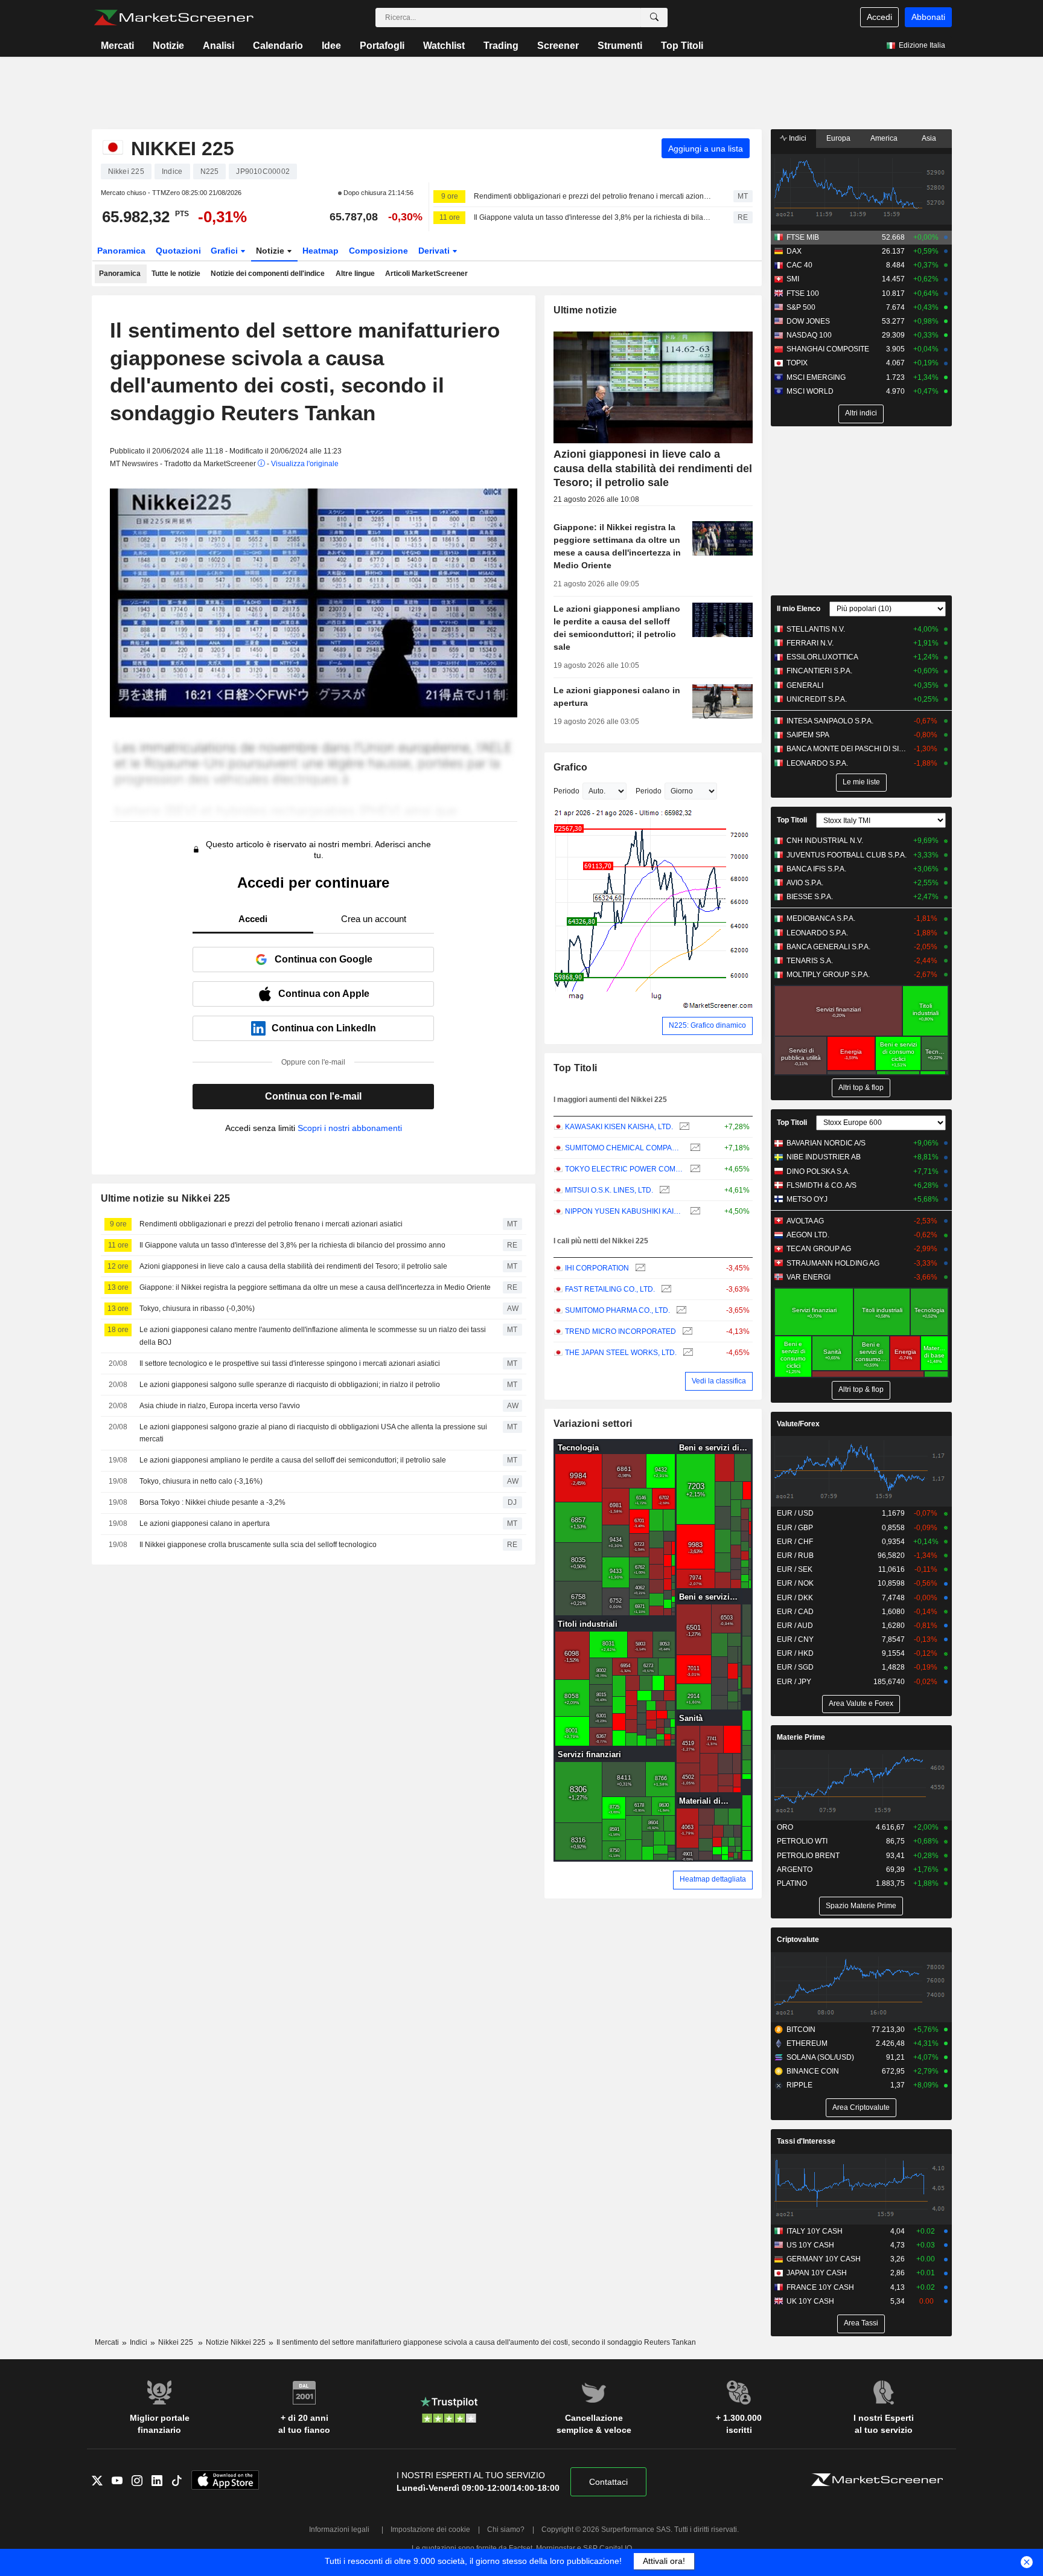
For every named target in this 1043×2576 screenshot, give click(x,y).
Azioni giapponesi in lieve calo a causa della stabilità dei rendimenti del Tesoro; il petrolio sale (293, 1266)
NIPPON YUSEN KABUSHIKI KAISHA (624, 1211)
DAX (794, 251)
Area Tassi (861, 2323)
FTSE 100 (803, 293)
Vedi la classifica (719, 1381)
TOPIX (797, 363)
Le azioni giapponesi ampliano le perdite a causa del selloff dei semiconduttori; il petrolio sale (293, 1460)
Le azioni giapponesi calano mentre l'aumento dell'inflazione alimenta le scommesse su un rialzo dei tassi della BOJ (313, 1336)
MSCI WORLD (810, 391)
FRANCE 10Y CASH (820, 2287)
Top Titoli (682, 46)
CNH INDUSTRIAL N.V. (825, 841)
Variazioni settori (593, 1424)
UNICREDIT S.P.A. (817, 699)
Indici (797, 138)
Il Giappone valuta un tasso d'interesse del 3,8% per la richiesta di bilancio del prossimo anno (593, 217)
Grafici (225, 251)
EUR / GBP (795, 1528)
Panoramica (121, 251)
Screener (558, 46)
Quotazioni (178, 251)
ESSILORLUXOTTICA (822, 657)
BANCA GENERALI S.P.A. (828, 947)
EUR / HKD (795, 1653)
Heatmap (321, 251)
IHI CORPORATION (597, 1268)
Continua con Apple (324, 994)
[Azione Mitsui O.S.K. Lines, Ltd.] (663, 1190)
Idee (331, 46)
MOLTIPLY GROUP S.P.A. (828, 975)
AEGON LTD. (808, 1235)
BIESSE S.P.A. (810, 897)
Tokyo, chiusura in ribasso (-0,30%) (197, 1309)
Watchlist (444, 46)
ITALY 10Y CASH (815, 2231)
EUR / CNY (795, 1639)
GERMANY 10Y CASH (824, 2259)
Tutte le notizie (176, 274)
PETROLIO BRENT (808, 1856)
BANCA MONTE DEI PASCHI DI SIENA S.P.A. (847, 749)
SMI (793, 279)
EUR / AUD (795, 1626)
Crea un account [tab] (374, 919)
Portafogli (382, 46)
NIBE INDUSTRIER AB (824, 1157)
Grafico (571, 767)
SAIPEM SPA (808, 735)
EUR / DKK (795, 1598)
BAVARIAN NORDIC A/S (826, 1143)
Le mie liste (861, 782)
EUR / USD (795, 1513)
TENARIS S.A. (810, 961)
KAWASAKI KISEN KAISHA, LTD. (619, 1127)
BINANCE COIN (813, 2071)
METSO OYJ (807, 1199)
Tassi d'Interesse (806, 2141)
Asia (929, 138)
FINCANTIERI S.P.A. (819, 671)
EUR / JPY (794, 1682)
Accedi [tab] (253, 919)
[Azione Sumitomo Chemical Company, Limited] (694, 1148)
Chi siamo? (506, 2530)
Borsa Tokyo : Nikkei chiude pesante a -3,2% (212, 1502)
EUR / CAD (795, 1612)
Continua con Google (324, 959)
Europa (838, 138)
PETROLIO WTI (802, 1841)
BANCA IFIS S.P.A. (816, 869)
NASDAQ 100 (809, 335)
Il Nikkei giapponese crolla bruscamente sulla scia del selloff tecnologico (258, 1545)
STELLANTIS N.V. (816, 629)
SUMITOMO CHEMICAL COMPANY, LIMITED (624, 1148)
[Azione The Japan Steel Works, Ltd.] (687, 1353)
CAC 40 (799, 265)
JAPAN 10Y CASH (817, 2273)
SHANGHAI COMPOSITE (828, 349)
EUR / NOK (795, 1583)
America (884, 138)
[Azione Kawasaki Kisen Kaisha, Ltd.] (683, 1127)
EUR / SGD (795, 1667)
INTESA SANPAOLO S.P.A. (830, 721)
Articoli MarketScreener (426, 274)
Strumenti (620, 46)
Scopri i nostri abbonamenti (350, 1128)
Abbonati (928, 17)
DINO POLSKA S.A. (818, 1171)
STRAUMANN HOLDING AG (833, 1263)
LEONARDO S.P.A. (817, 763)
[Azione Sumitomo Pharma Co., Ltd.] (680, 1311)
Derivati (435, 251)
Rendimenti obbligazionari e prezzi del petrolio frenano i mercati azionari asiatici (593, 196)
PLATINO (792, 1883)
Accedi (879, 17)
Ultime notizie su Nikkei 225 (166, 1198)
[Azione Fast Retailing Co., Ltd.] (665, 1290)
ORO (785, 1827)
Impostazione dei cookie (430, 2530)
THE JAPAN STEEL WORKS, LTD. (621, 1353)
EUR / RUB (795, 1556)
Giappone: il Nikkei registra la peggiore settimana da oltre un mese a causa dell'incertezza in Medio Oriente (315, 1287)
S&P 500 (801, 307)
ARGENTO (795, 1870)
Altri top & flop (861, 1088)
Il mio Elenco (799, 609)
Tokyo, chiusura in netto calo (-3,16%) (201, 1481)
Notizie (168, 46)
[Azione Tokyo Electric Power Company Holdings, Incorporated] (694, 1169)
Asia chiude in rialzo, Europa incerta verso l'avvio (220, 1406)
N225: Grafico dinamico (707, 1025)
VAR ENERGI (809, 1277)
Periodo (566, 791)
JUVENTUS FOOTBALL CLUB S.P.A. (847, 855)
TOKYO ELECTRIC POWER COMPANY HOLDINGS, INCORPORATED (624, 1169)
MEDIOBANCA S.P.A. (821, 918)
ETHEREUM (807, 2043)
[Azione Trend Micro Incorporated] (686, 1332)
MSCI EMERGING (816, 377)
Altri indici (861, 413)
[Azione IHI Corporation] (639, 1268)
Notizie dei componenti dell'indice (268, 274)
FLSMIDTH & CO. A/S (821, 1185)
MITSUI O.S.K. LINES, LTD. (609, 1190)
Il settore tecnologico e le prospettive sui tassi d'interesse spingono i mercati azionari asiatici (290, 1363)
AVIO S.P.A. (805, 883)
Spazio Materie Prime (861, 1906)
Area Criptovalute (861, 2107)
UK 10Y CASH (810, 2301)
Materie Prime (801, 1737)
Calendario (278, 46)
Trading (501, 46)
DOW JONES (808, 321)
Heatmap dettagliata (713, 1879)
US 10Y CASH (810, 2245)
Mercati (117, 46)
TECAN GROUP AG (819, 1249)
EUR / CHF (795, 1542)
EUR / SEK (795, 1569)
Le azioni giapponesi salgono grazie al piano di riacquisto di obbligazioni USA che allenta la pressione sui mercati (313, 1433)
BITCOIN (801, 2030)
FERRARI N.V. (810, 643)
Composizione (378, 251)
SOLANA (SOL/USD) (820, 2057)
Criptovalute (798, 1940)
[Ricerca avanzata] (654, 18)
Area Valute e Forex (861, 1703)
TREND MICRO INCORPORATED (620, 1331)
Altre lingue (355, 274)
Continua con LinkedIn (324, 1028)
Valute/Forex (798, 1424)
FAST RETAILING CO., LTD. (610, 1289)
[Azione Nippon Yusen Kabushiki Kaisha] (694, 1212)
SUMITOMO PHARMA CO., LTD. (617, 1310)
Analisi (218, 46)
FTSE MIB (803, 237)
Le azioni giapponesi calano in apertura (205, 1523)
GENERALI (805, 685)
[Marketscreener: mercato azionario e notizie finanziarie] (174, 18)
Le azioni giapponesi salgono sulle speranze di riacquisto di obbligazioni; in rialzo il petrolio (290, 1385)
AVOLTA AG (805, 1221)
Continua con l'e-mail (313, 1096)
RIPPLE (799, 2085)
